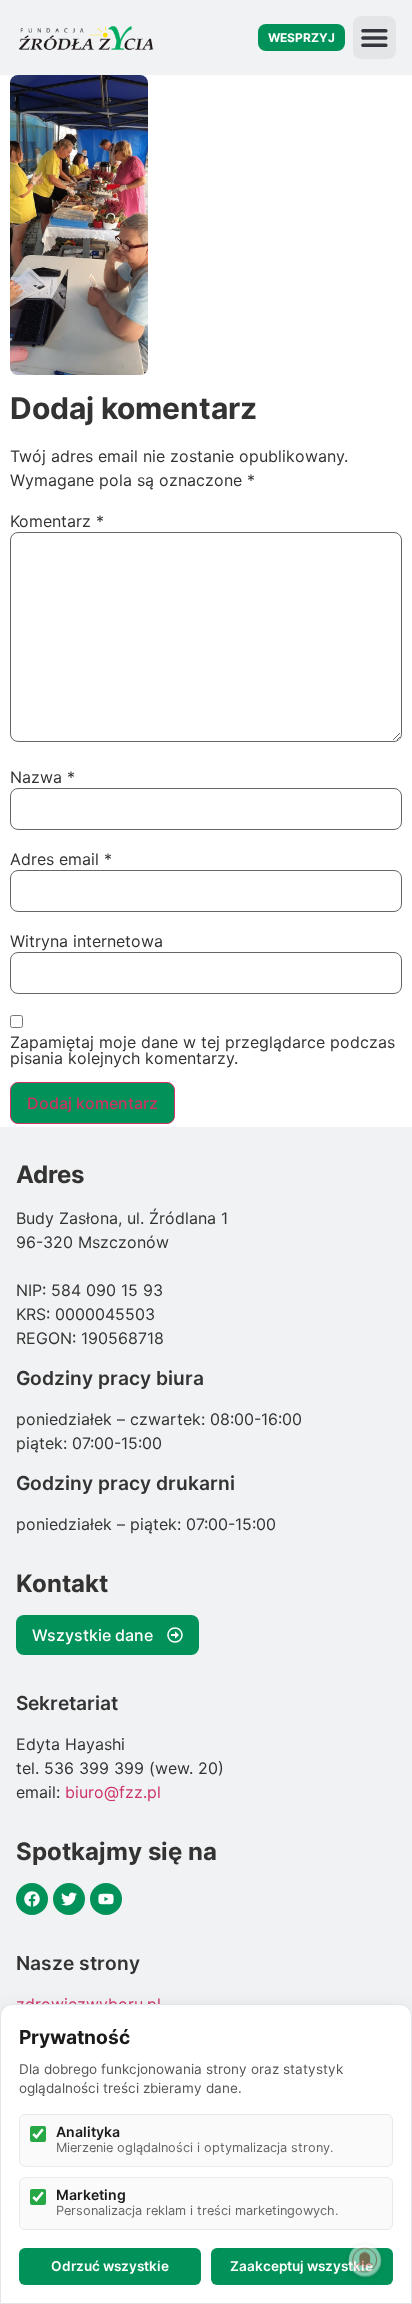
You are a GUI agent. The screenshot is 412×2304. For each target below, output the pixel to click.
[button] (374, 37)
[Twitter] (69, 1899)
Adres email (61, 859)
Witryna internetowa (86, 941)
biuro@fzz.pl (113, 1792)
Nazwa (42, 777)
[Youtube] (106, 1899)
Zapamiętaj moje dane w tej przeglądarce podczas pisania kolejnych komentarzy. (202, 1050)
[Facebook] (32, 1899)
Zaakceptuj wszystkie (301, 2266)
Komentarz (57, 521)
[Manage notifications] (365, 2260)
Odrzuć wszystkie (110, 2266)
